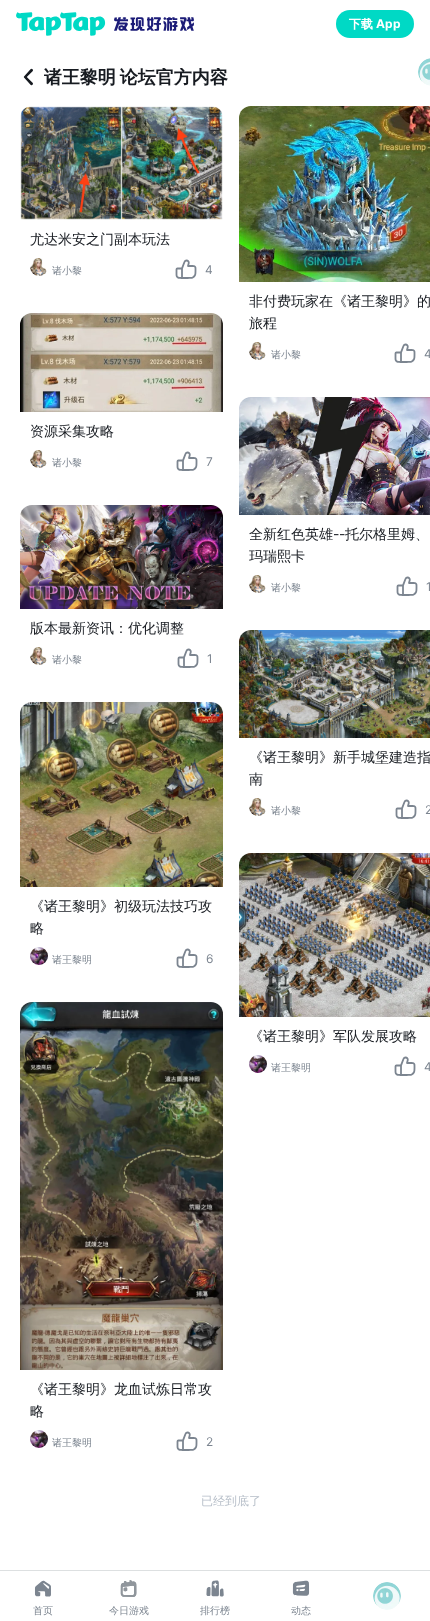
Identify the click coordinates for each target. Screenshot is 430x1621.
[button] (387, 1596)
